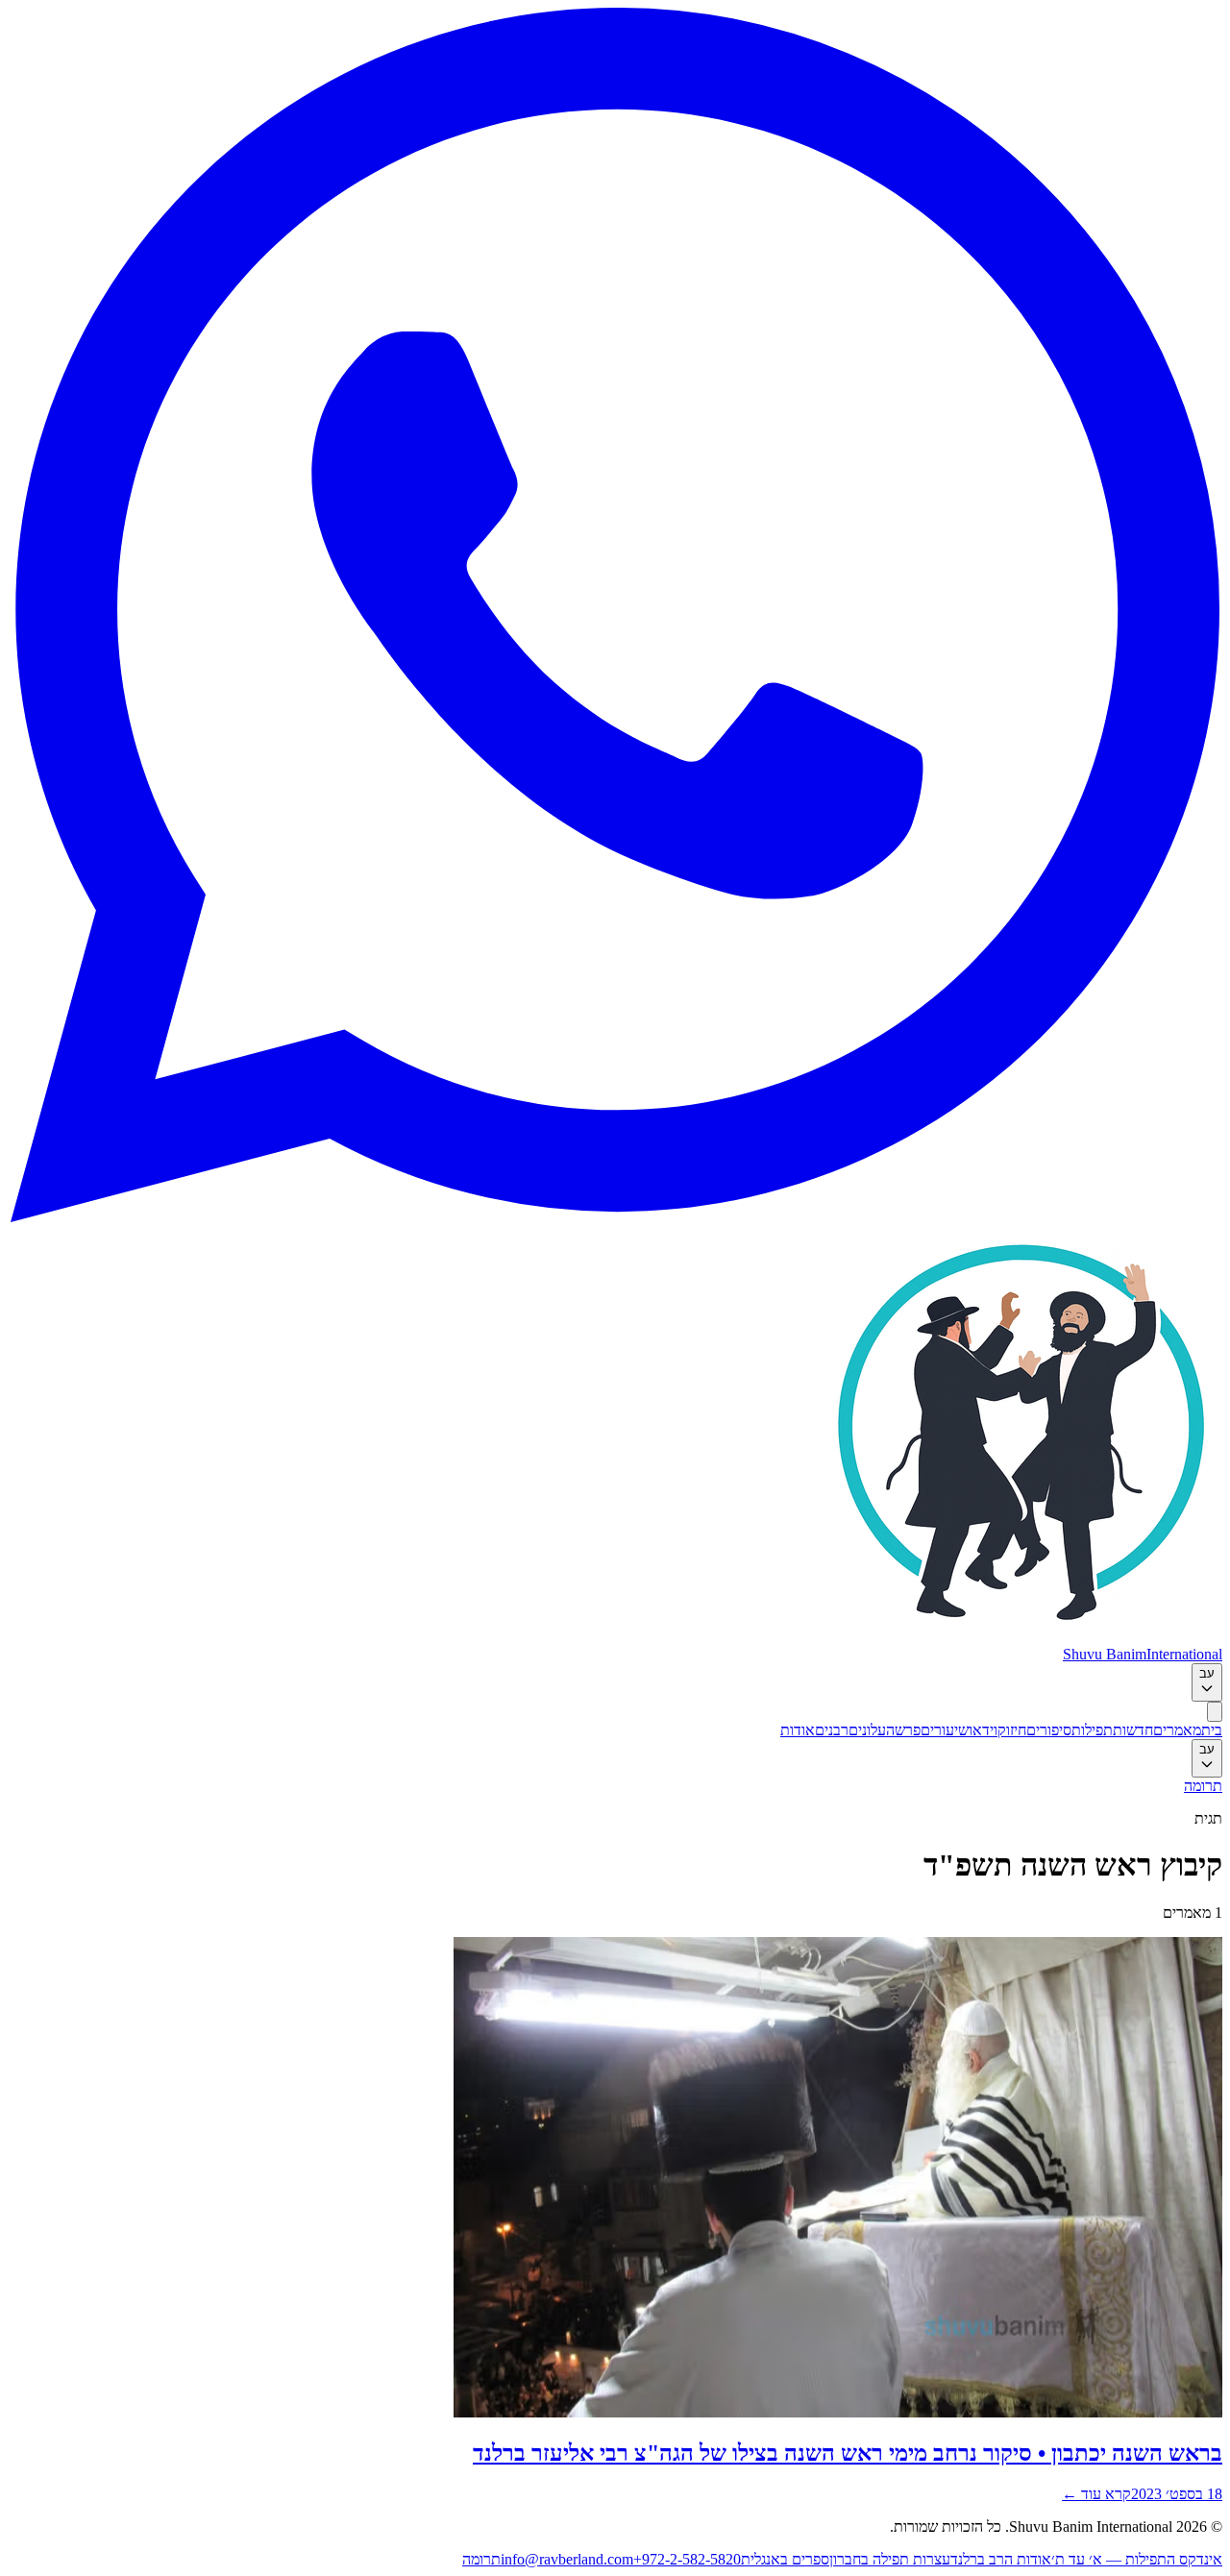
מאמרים (1177, 1730)
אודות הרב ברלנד (1001, 2559)
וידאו (983, 1730)
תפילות (1092, 1730)
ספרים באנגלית (785, 2559)
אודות (798, 1730)
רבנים (832, 1730)
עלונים (867, 1730)
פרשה (903, 1730)
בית (1212, 1730)
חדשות (1133, 1730)
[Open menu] (1215, 1712)
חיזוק (1012, 1730)
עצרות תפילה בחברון (890, 2559)
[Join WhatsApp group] (615, 1217)
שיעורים (945, 1730)
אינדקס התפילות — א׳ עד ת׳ (1137, 2559)
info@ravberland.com (567, 2559)
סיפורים (1049, 1730)
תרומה (1203, 1786)
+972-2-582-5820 (687, 2559)
